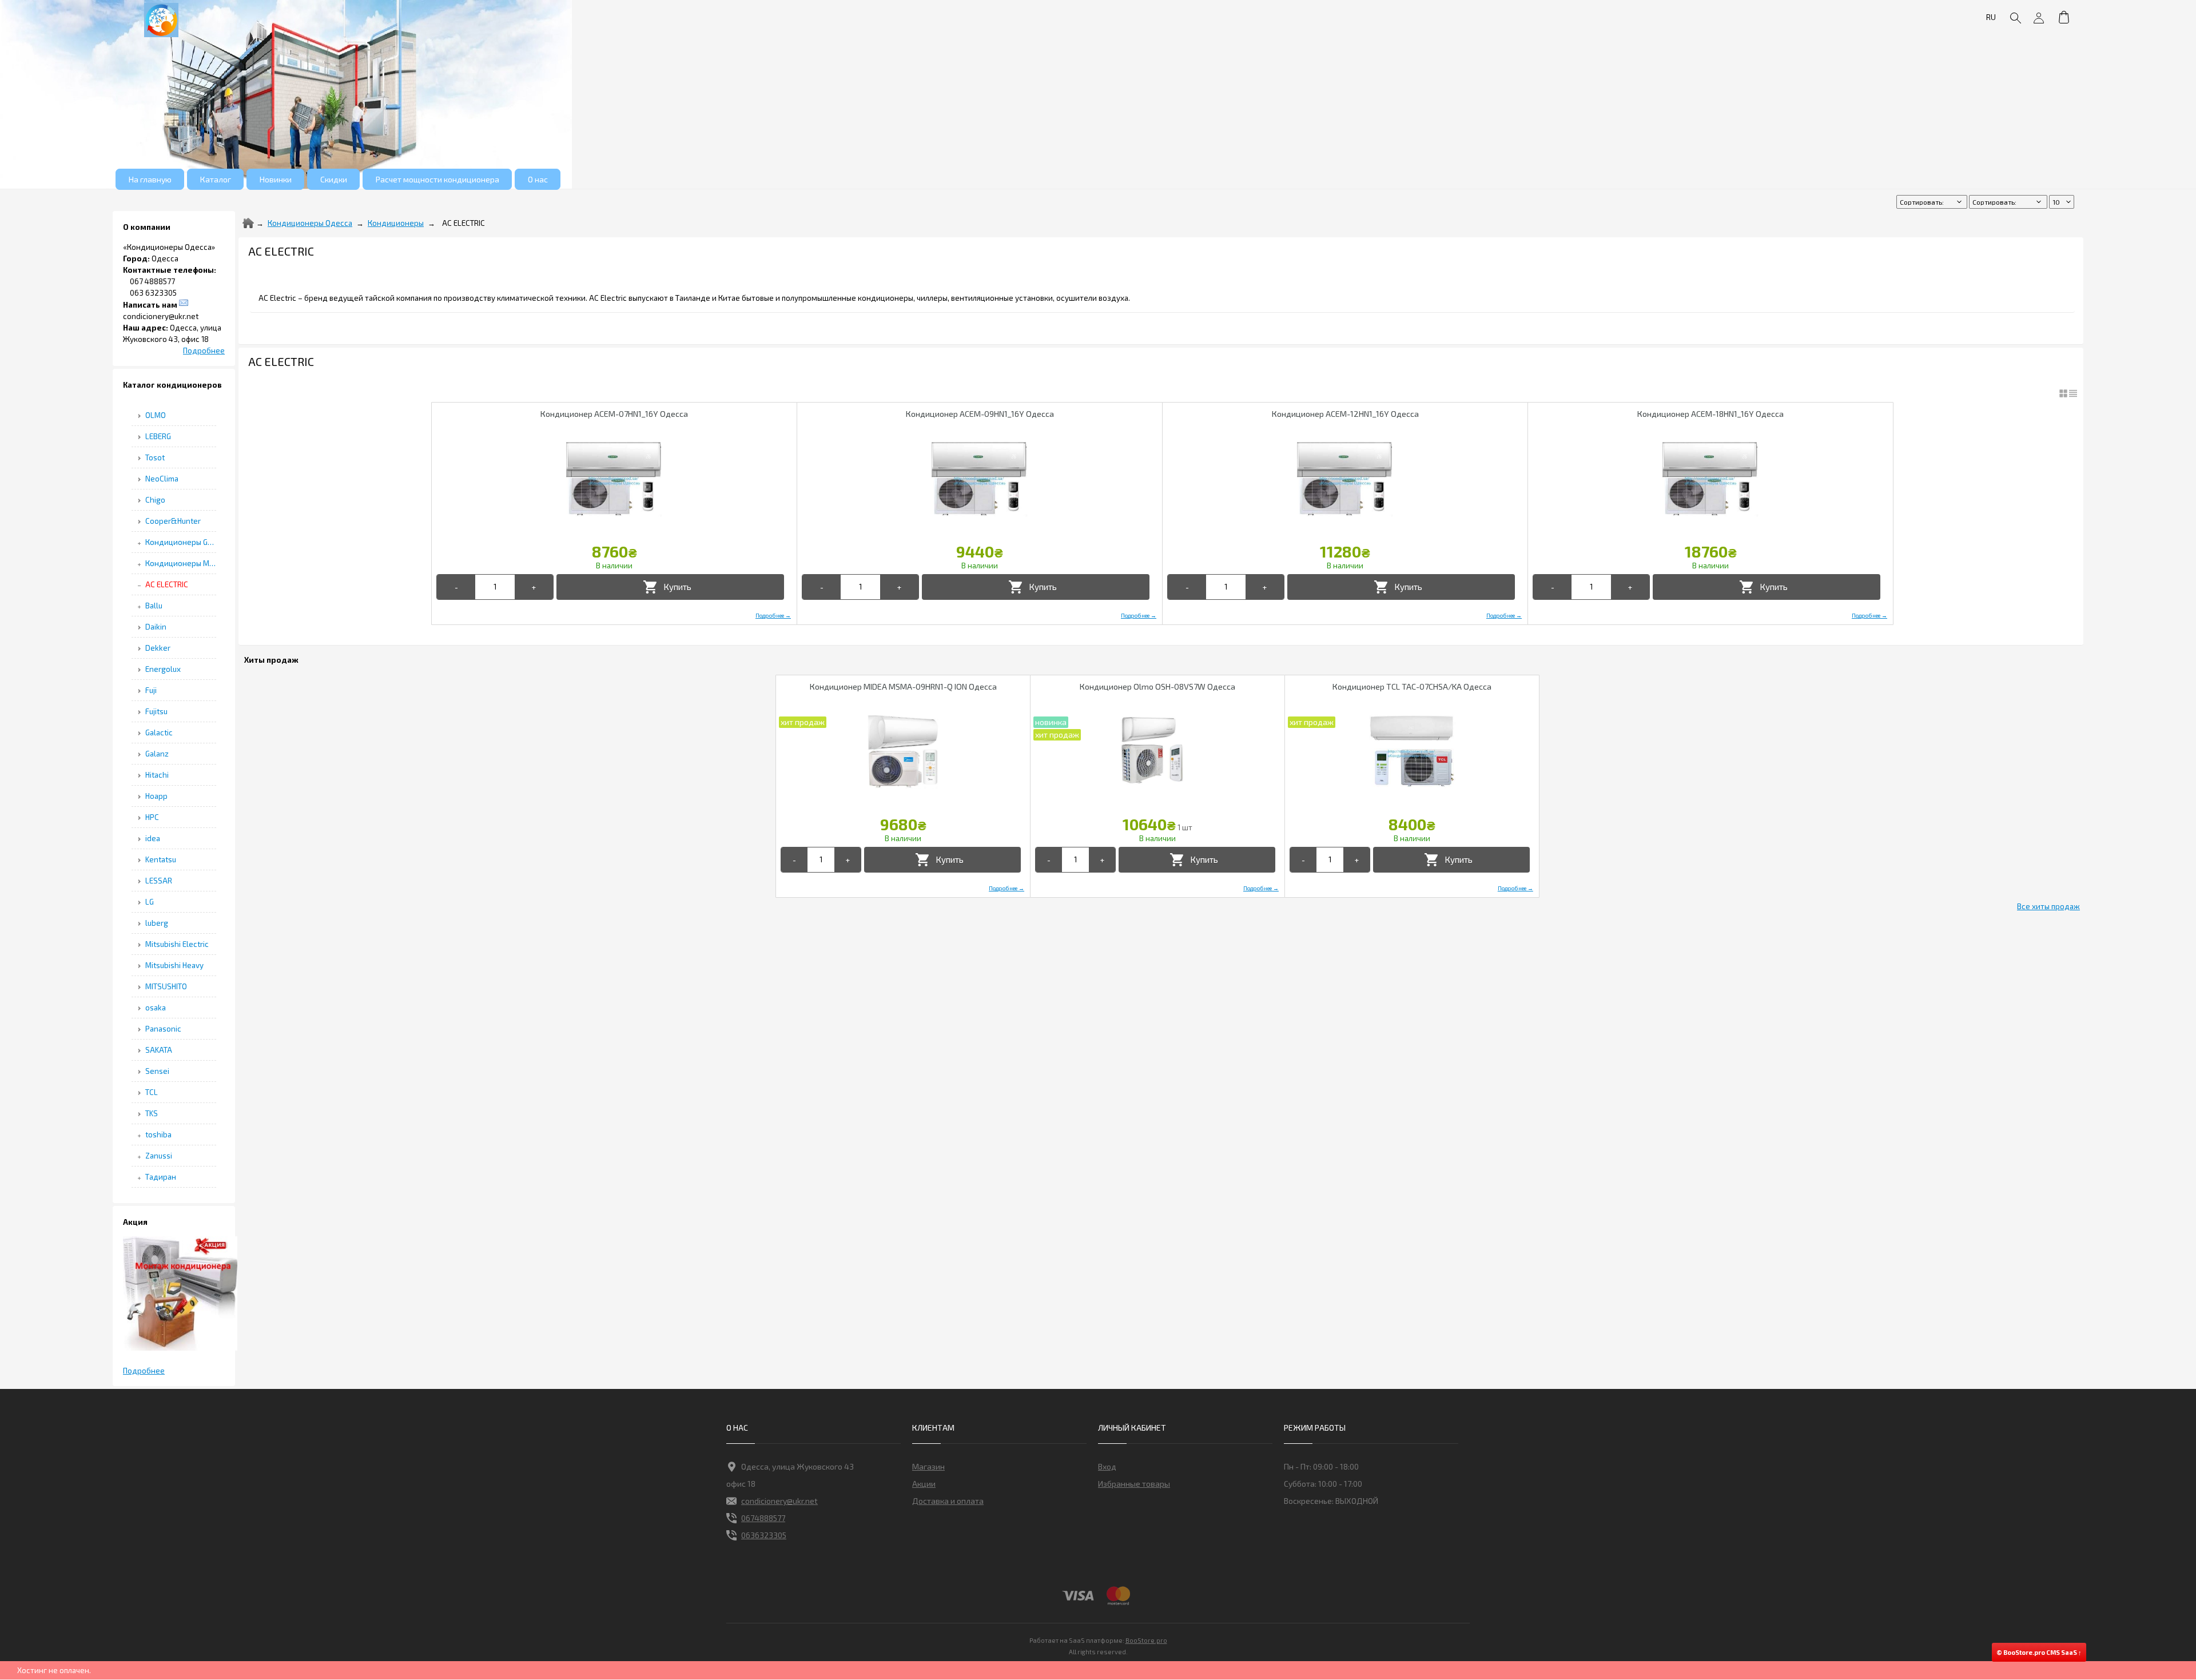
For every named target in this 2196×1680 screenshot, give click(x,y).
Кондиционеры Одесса (310, 223)
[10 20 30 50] (2062, 202)
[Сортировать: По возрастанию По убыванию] (1933, 202)
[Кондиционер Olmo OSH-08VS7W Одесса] (1157, 752)
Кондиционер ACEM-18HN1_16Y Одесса (1710, 414)
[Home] (248, 223)
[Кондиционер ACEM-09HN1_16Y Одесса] (980, 479)
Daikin (156, 627)
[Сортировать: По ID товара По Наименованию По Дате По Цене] (2009, 202)
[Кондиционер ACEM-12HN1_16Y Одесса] (1345, 479)
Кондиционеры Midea (181, 563)
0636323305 (764, 1535)
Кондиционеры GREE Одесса (181, 542)
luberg (157, 923)
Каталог (216, 179)
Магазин (928, 1466)
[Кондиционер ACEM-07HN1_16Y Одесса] (614, 479)
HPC (152, 817)
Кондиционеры (396, 223)
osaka (156, 1008)
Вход (1107, 1466)
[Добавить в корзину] (670, 587)
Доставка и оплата (948, 1501)
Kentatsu (161, 859)
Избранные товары (1134, 1484)
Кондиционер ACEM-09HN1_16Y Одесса (980, 414)
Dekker (158, 648)
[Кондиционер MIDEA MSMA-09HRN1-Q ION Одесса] (903, 752)
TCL (152, 1092)
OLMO (156, 415)
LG (150, 902)
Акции (924, 1484)
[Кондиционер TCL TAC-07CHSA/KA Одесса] (1412, 752)
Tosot (155, 457)
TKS (152, 1113)
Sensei (157, 1071)
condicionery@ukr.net (779, 1501)
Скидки (334, 179)
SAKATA (159, 1050)
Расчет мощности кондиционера (437, 179)
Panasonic (163, 1029)
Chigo (155, 500)
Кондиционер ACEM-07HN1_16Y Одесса (614, 414)
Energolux (163, 669)
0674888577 (763, 1518)
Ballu (154, 606)
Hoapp (156, 796)
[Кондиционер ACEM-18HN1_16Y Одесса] (1710, 479)
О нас (538, 179)
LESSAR (159, 881)
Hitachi (157, 775)
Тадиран (161, 1177)
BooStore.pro (1146, 1640)
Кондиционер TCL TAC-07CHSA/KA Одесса (1412, 686)
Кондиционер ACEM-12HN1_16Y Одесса (1345, 414)
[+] (534, 587)
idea (153, 838)
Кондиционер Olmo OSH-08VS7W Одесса (1157, 686)
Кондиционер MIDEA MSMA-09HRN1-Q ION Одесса (903, 686)
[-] (456, 587)
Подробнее (204, 351)
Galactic (159, 732)
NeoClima (162, 479)
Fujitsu (156, 711)
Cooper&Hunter (173, 521)
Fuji (151, 690)
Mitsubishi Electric (177, 944)
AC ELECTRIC (167, 584)
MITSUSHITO (166, 986)
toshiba (158, 1134)
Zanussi (159, 1156)
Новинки (276, 179)
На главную (150, 179)
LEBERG (158, 436)
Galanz (157, 754)
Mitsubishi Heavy (174, 965)
